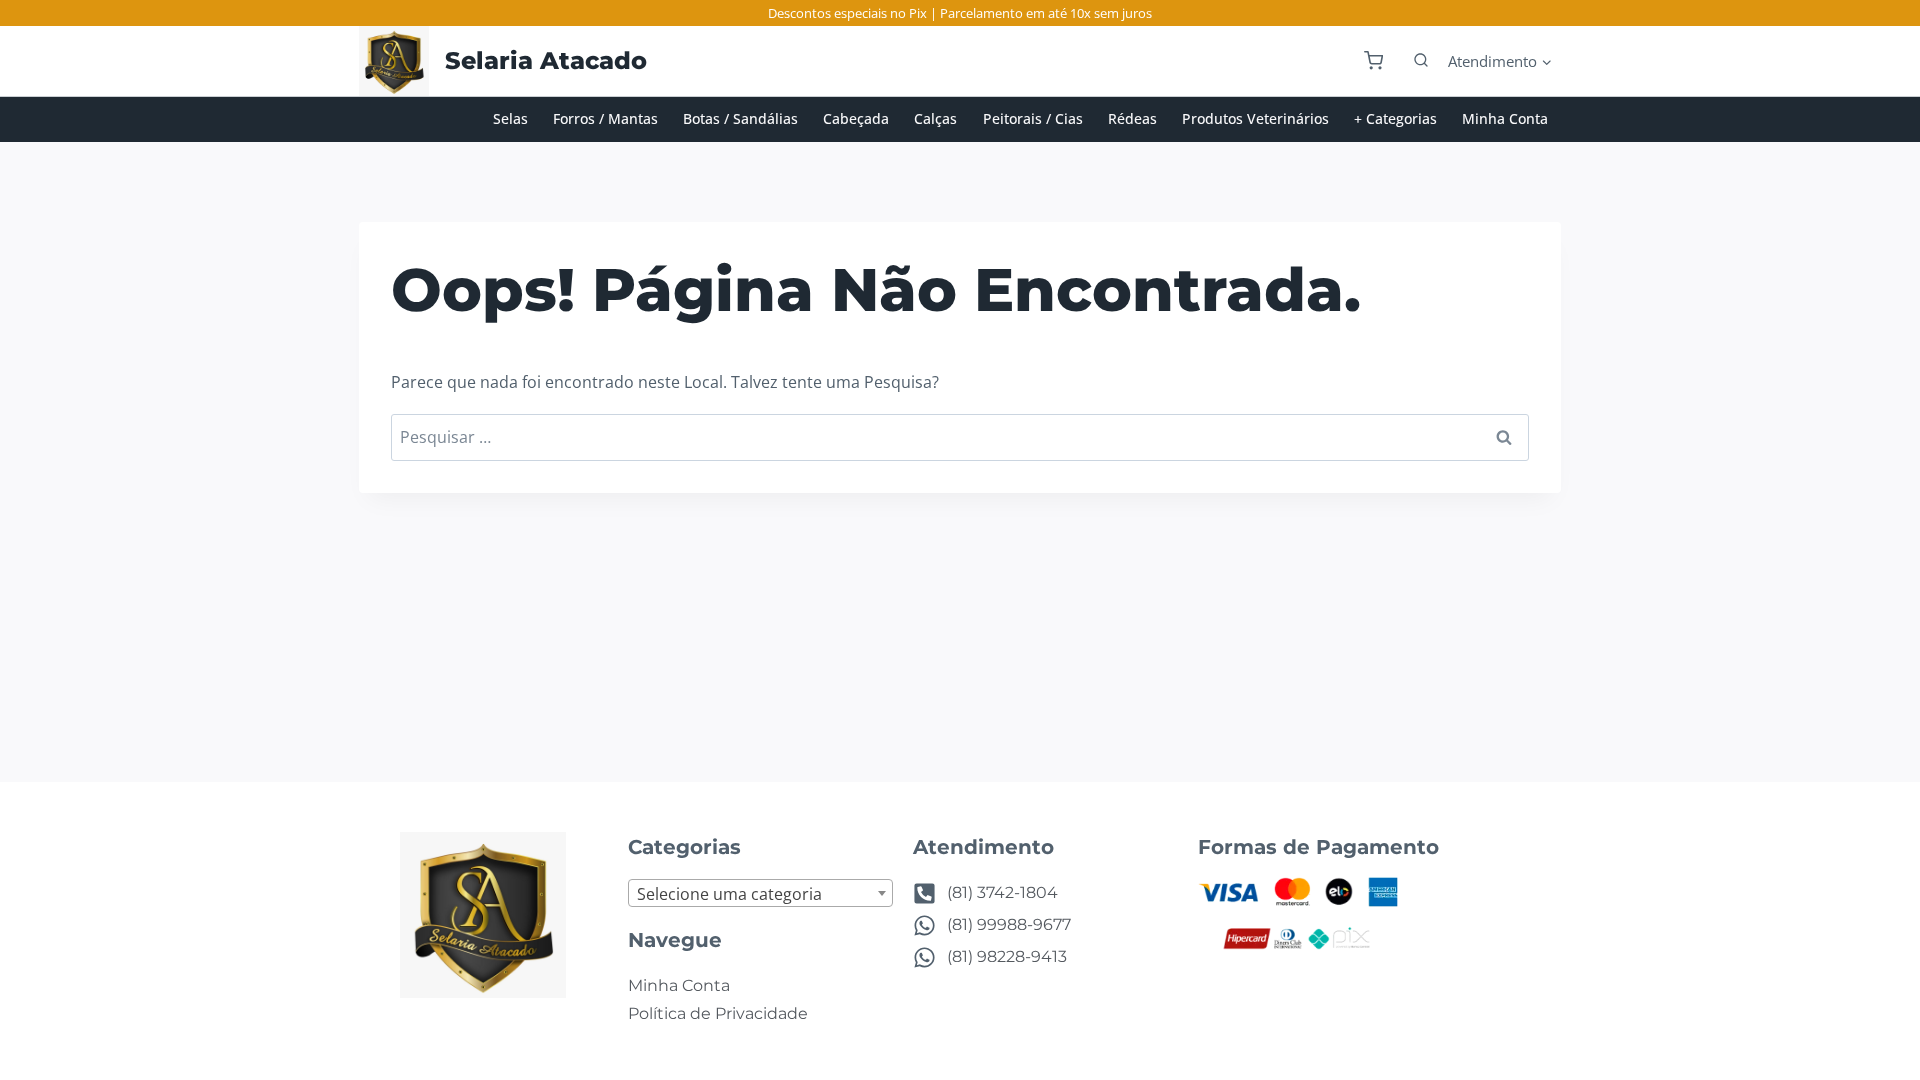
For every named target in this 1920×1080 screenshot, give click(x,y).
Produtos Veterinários (1255, 118)
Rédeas (1132, 118)
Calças (935, 118)
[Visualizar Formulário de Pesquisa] (1411, 61)
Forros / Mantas (605, 118)
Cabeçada (856, 118)
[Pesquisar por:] (960, 437)
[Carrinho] (1373, 60)
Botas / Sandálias (740, 118)
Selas (510, 118)
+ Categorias (1395, 118)
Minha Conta (1505, 118)
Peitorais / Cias (1033, 118)
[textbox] (760, 894)
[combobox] (760, 893)
